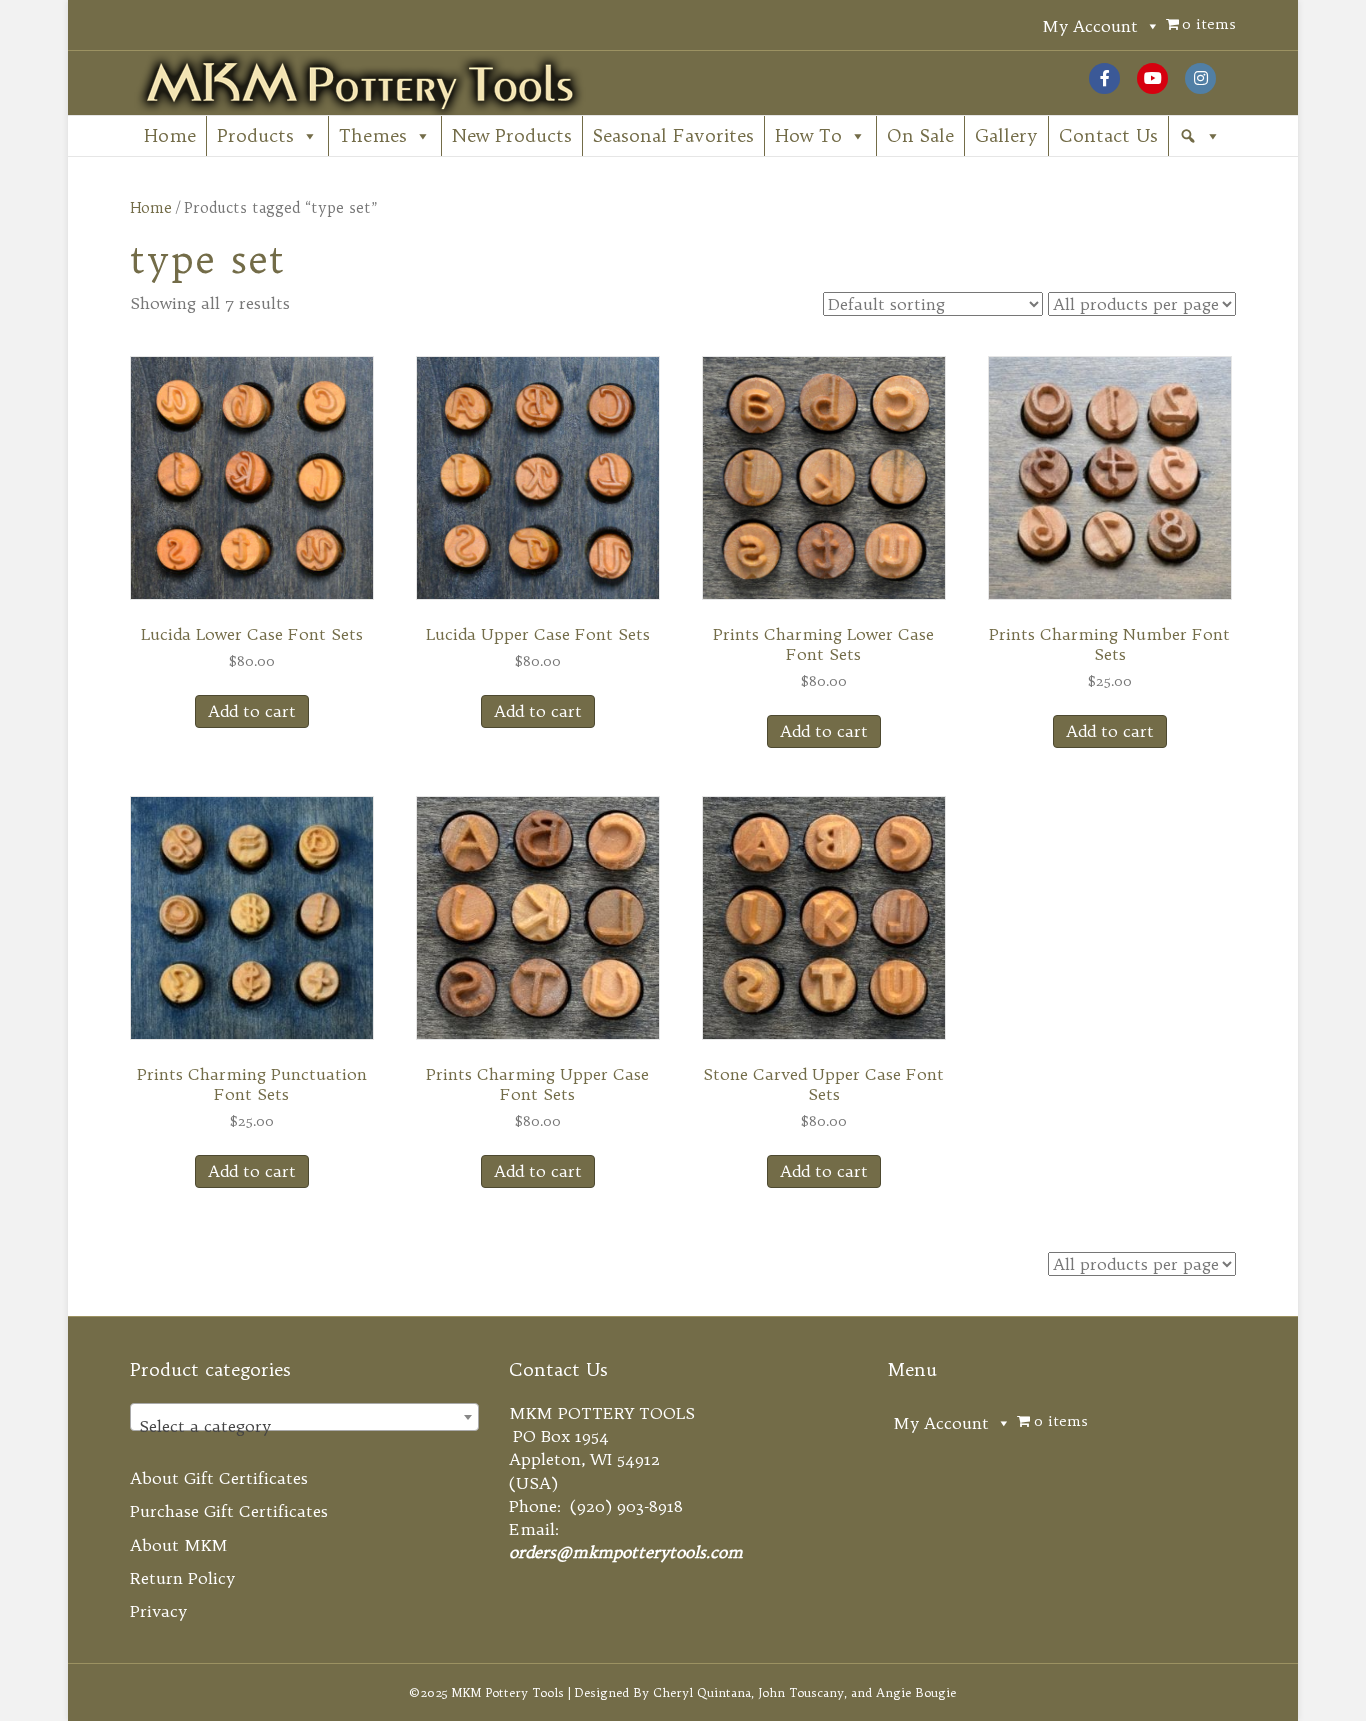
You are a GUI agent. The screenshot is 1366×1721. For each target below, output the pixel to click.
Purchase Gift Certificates (229, 1511)
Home (170, 135)
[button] (1200, 136)
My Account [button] (1090, 26)
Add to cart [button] (252, 711)
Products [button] (255, 135)
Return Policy (182, 1578)
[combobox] (304, 1417)
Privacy (158, 1611)
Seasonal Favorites (673, 135)
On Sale (920, 135)
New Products (512, 135)
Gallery (1006, 135)
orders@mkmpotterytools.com (626, 1552)
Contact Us (1108, 135)
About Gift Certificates (219, 1478)
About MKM (179, 1545)
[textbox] (304, 1426)
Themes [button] (373, 135)
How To (808, 135)
